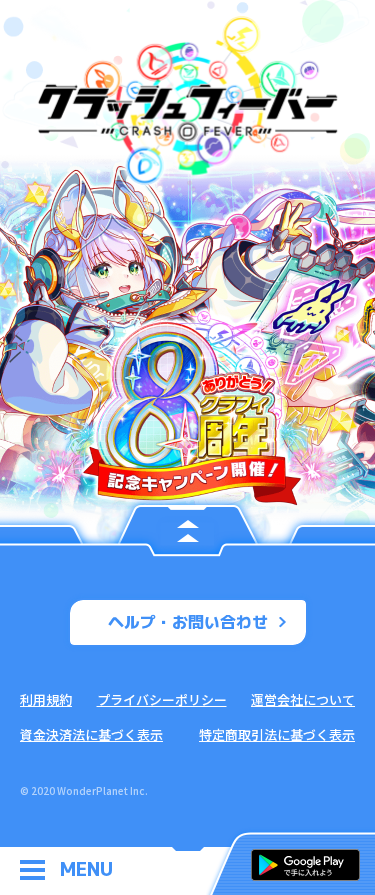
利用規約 (46, 699)
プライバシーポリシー (162, 699)
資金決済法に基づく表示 (91, 734)
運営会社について (303, 699)
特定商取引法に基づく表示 (277, 734)
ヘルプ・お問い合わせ (188, 622)
